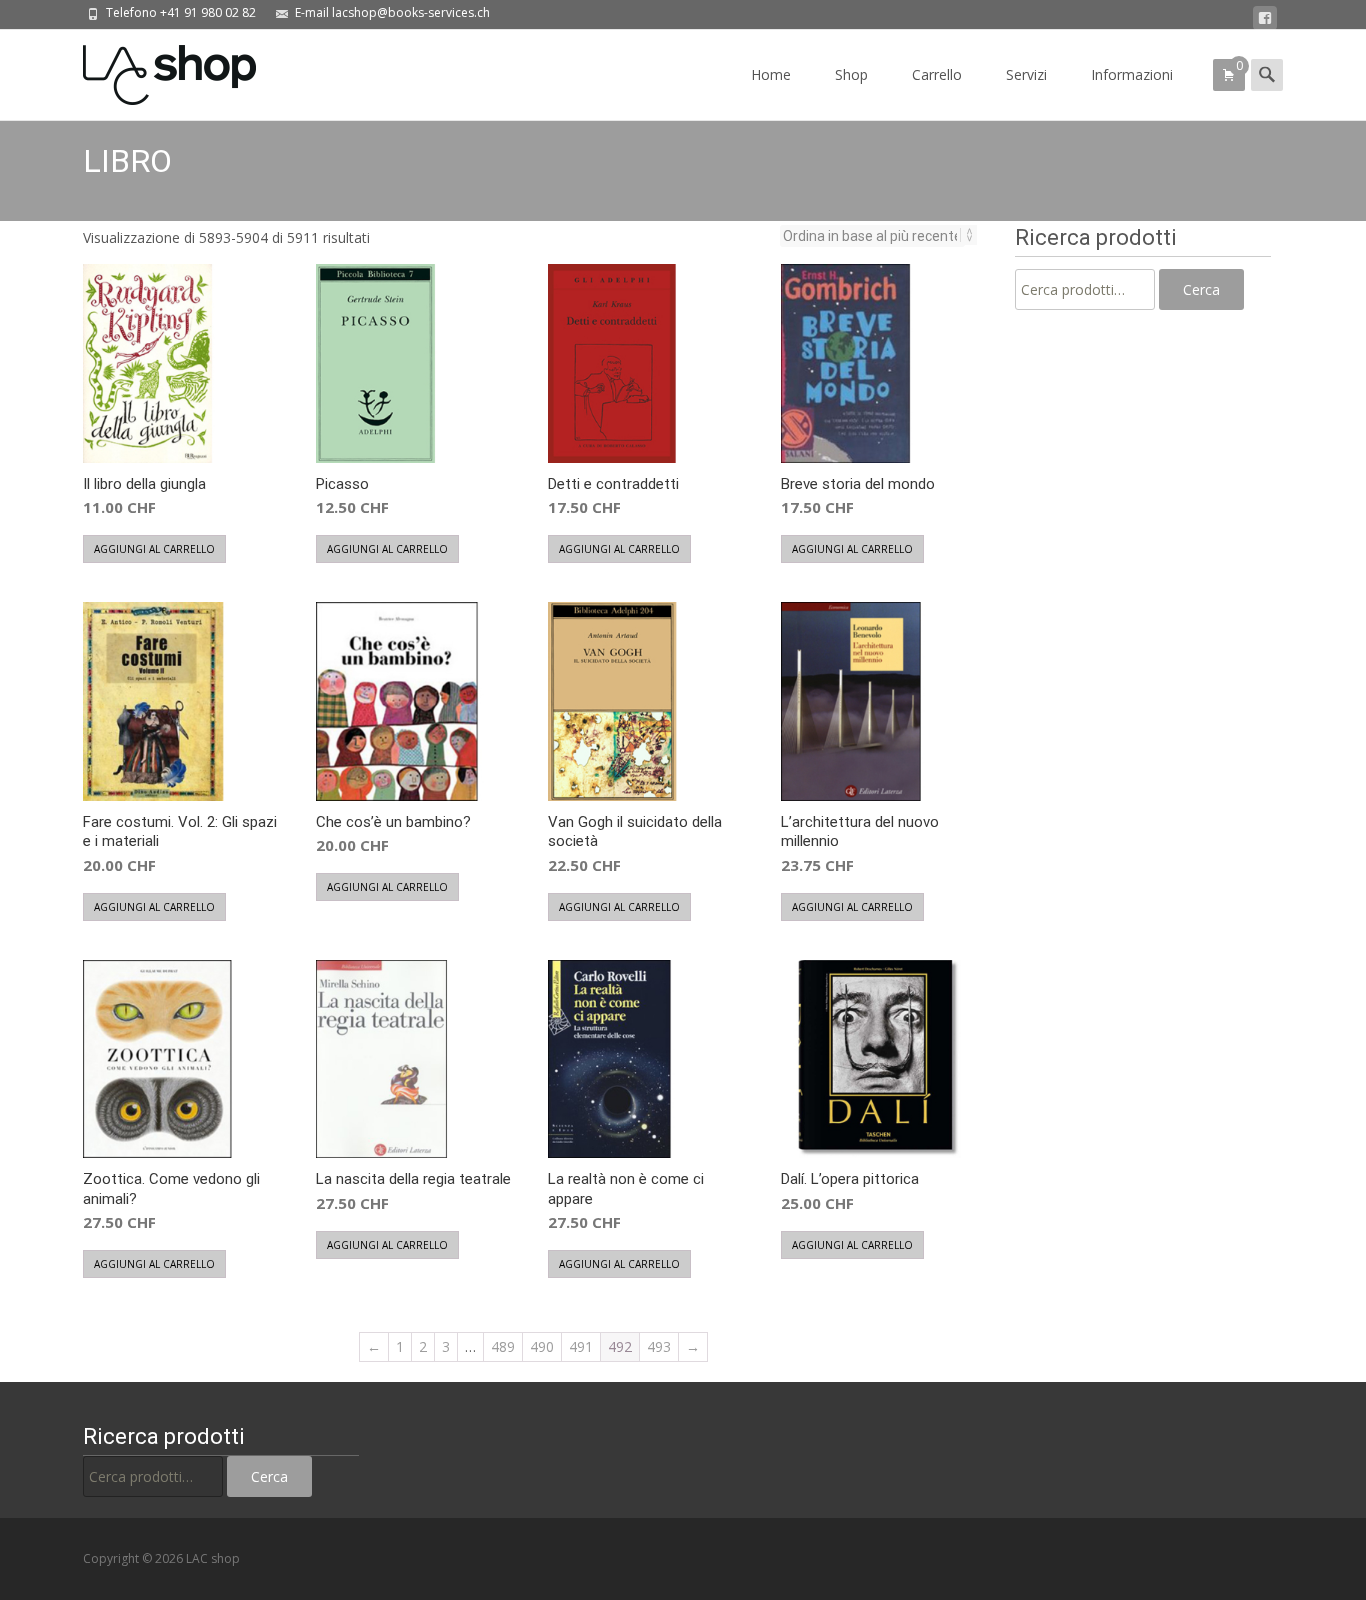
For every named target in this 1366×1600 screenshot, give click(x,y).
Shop (851, 74)
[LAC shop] (153, 70)
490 (542, 1346)
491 (581, 1346)
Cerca (1201, 289)
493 (659, 1346)
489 (503, 1346)
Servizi (1026, 74)
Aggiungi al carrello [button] (154, 549)
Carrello (937, 74)
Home (771, 74)
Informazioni (1132, 74)
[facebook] (1265, 18)
